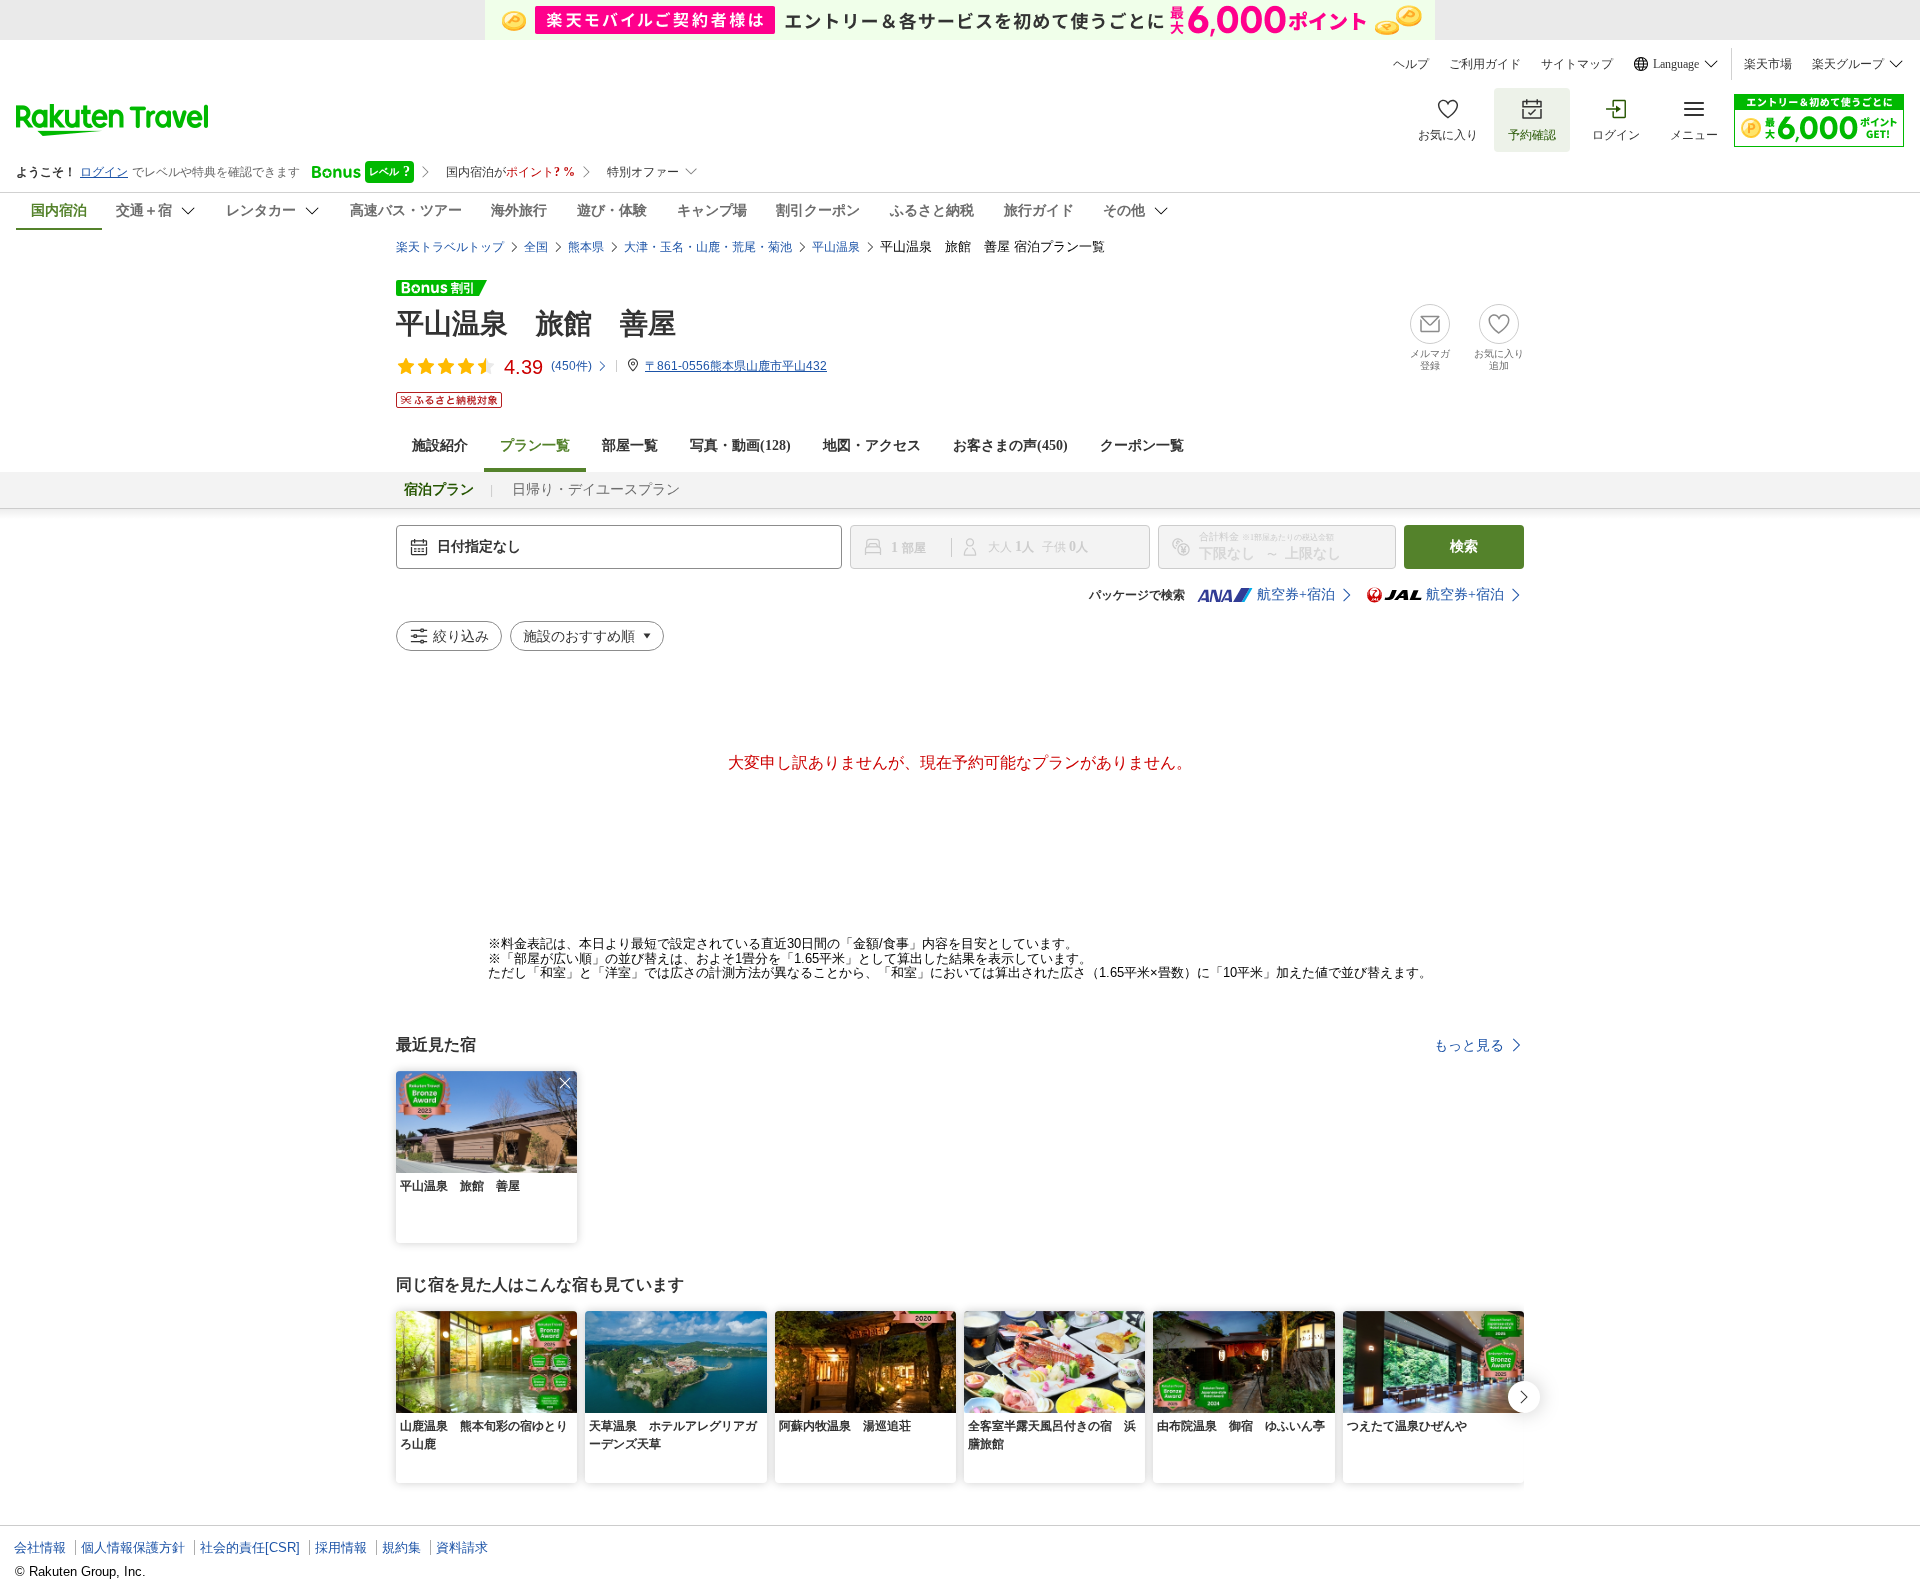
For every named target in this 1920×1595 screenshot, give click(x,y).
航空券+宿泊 (1296, 594)
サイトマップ (1577, 64)
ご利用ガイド (1485, 64)
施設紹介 (440, 445)
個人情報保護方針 (133, 1547)
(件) (571, 366)
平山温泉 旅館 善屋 (536, 323)
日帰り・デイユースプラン (596, 489)
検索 (1464, 546)
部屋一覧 (630, 445)
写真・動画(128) (740, 445)
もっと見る (1469, 1045)
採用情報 (341, 1547)
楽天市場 (1768, 64)
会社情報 (40, 1547)
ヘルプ (1411, 64)
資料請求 (462, 1547)
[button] (565, 1083)
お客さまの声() (1010, 445)
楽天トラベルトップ (450, 247)
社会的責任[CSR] (250, 1547)
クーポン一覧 (1142, 445)
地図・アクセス (872, 445)
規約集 (401, 1547)
